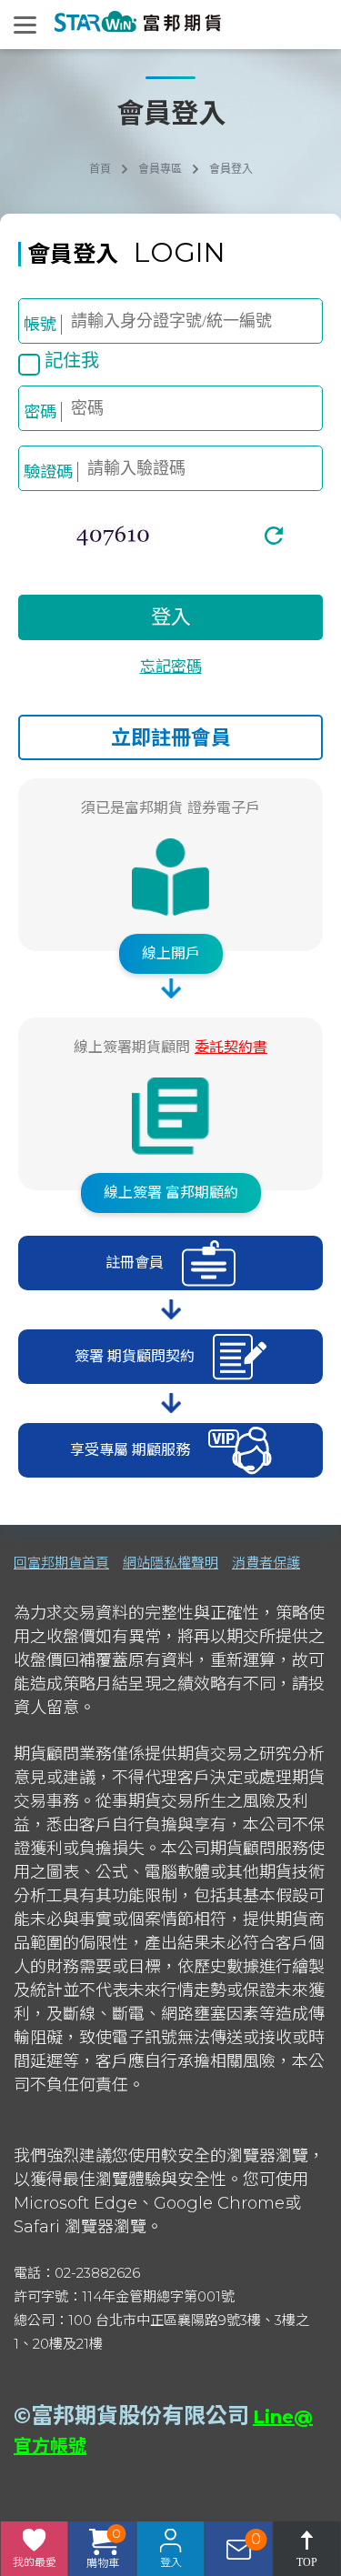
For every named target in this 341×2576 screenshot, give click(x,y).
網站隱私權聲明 (170, 1563)
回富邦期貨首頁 (61, 1563)
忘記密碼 (171, 667)
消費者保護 (266, 1563)
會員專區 (160, 169)
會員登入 (231, 169)
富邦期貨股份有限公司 (140, 2416)
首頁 (100, 169)
